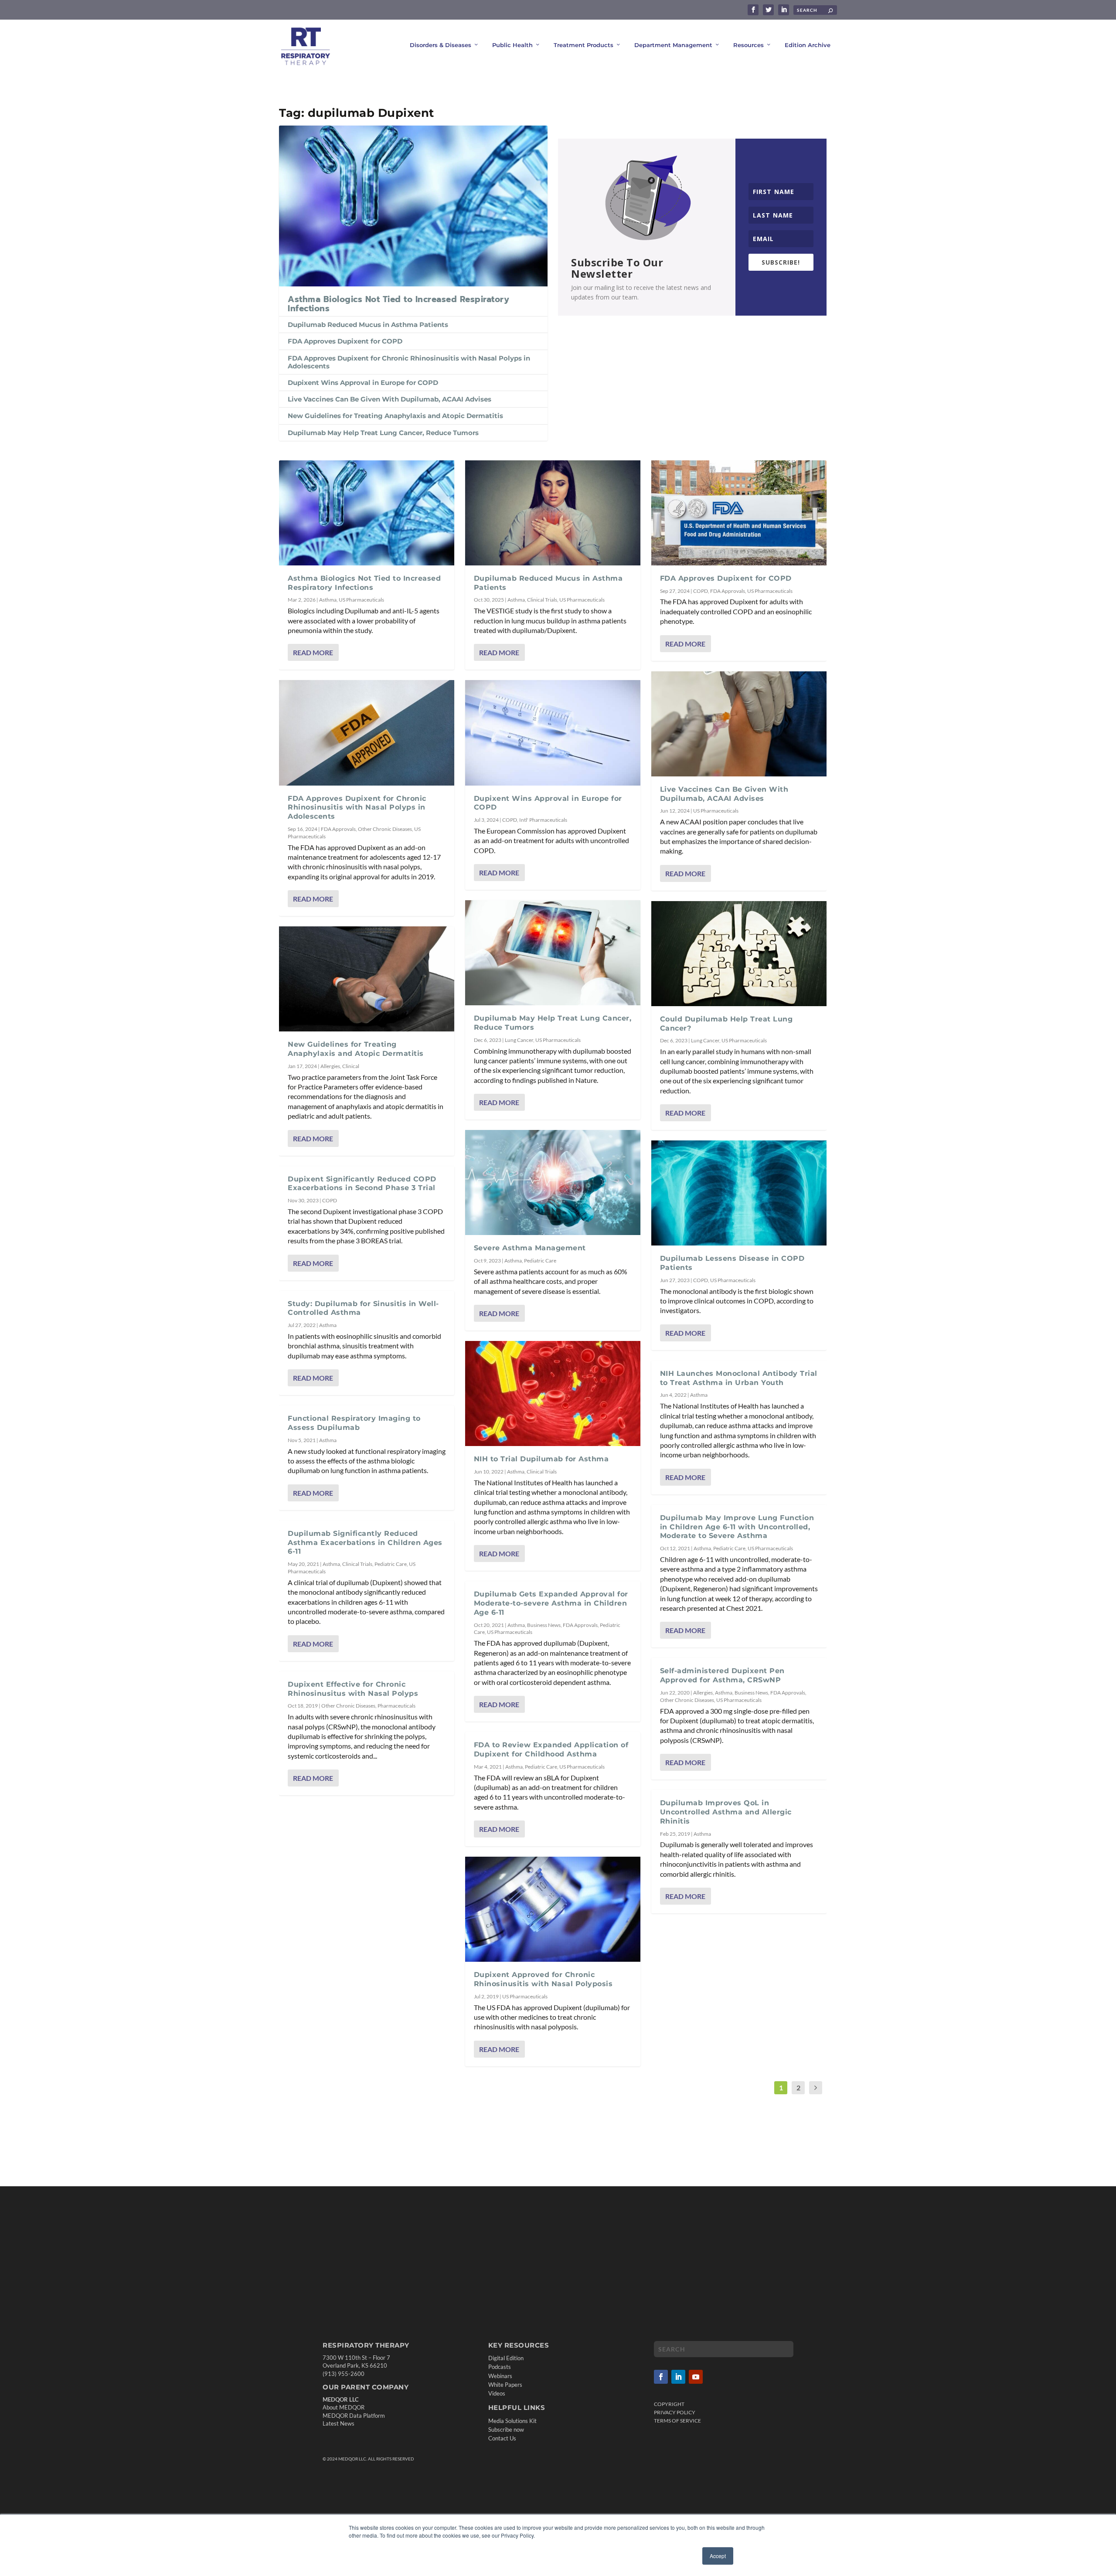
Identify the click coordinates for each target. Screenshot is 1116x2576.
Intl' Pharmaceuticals (543, 820)
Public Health (512, 45)
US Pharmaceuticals (361, 600)
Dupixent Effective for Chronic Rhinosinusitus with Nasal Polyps (353, 1689)
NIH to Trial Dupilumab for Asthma (541, 1459)
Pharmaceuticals (396, 1706)
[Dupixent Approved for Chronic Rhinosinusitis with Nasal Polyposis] (553, 1909)
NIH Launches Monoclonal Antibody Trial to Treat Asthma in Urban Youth (739, 1378)
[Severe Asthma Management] (553, 1183)
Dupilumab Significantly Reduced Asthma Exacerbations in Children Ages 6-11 (365, 1543)
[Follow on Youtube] (696, 2377)
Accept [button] (718, 2556)
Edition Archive (808, 45)
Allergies (330, 1066)
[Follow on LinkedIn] (678, 2377)
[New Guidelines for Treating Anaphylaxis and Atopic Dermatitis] (367, 979)
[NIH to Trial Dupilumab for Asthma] (553, 1393)
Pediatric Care (391, 1564)
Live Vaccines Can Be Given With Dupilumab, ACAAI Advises (390, 399)
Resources (749, 45)
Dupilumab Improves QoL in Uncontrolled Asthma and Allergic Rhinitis (726, 1812)
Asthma (328, 600)
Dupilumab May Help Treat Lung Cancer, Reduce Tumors (383, 433)
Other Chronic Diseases (385, 829)
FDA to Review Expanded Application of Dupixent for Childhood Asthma (551, 1749)
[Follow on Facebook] (661, 2377)
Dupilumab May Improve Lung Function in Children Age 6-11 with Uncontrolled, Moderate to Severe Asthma (737, 1527)
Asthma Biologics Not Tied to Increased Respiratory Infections (398, 304)
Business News (544, 1625)
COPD (330, 1200)
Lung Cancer (519, 1040)
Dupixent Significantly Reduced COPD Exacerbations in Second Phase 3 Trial (362, 1184)
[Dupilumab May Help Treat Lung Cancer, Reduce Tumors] (553, 953)
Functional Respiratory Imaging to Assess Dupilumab (354, 1423)
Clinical (351, 1066)
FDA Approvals (338, 829)
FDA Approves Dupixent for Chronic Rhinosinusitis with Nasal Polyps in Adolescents (409, 362)
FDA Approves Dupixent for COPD (345, 341)
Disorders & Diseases (441, 45)
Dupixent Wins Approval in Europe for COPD (363, 383)
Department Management (673, 45)
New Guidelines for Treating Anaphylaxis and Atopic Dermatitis (395, 416)
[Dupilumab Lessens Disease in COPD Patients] (739, 1193)
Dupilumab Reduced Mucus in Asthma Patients (368, 325)
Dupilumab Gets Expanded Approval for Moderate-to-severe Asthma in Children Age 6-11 (551, 1603)
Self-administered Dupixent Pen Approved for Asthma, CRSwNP (722, 1675)
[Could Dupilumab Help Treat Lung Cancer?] (739, 954)
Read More (313, 652)
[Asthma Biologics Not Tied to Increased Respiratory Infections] (413, 206)
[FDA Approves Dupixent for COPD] (739, 513)
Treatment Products (584, 45)
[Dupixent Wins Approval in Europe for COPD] (553, 733)
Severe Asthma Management (531, 1248)
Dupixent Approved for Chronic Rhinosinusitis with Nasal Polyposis (543, 1979)
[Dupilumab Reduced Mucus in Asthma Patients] (553, 513)
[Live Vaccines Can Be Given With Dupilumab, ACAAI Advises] (739, 724)
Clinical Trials (357, 1564)
